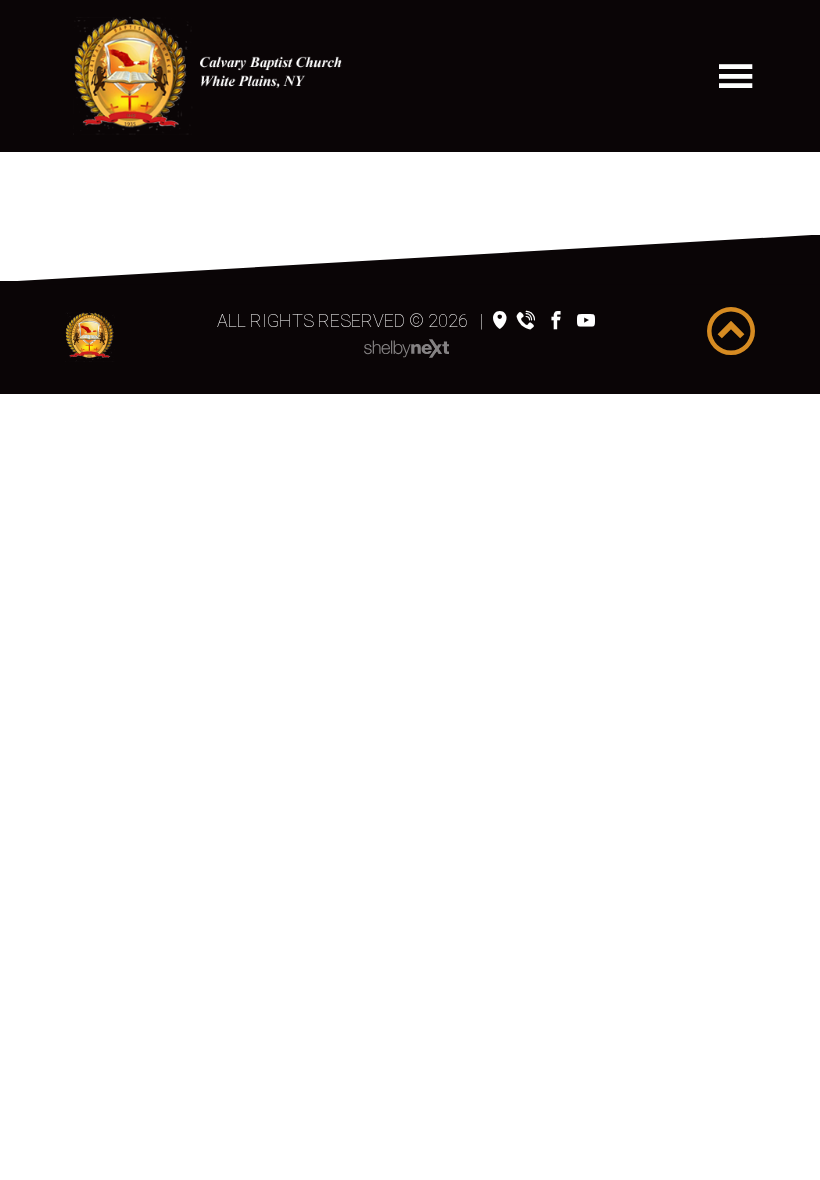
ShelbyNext (406, 349)
